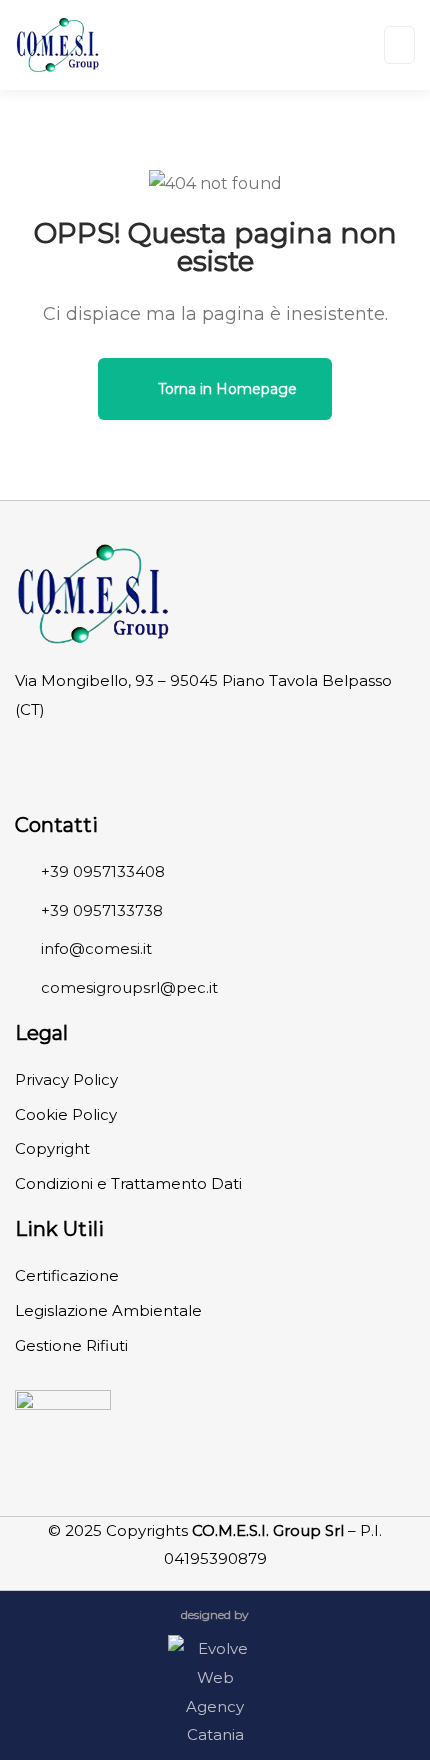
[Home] (93, 594)
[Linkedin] (99, 760)
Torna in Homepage (225, 389)
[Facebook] (40, 760)
